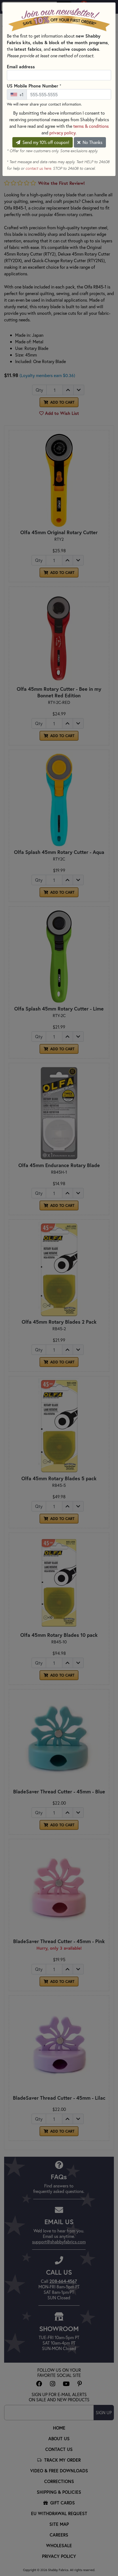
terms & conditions (91, 126)
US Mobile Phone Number (34, 86)
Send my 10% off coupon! (45, 142)
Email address (21, 66)
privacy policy (62, 133)
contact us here (38, 168)
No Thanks (92, 142)
